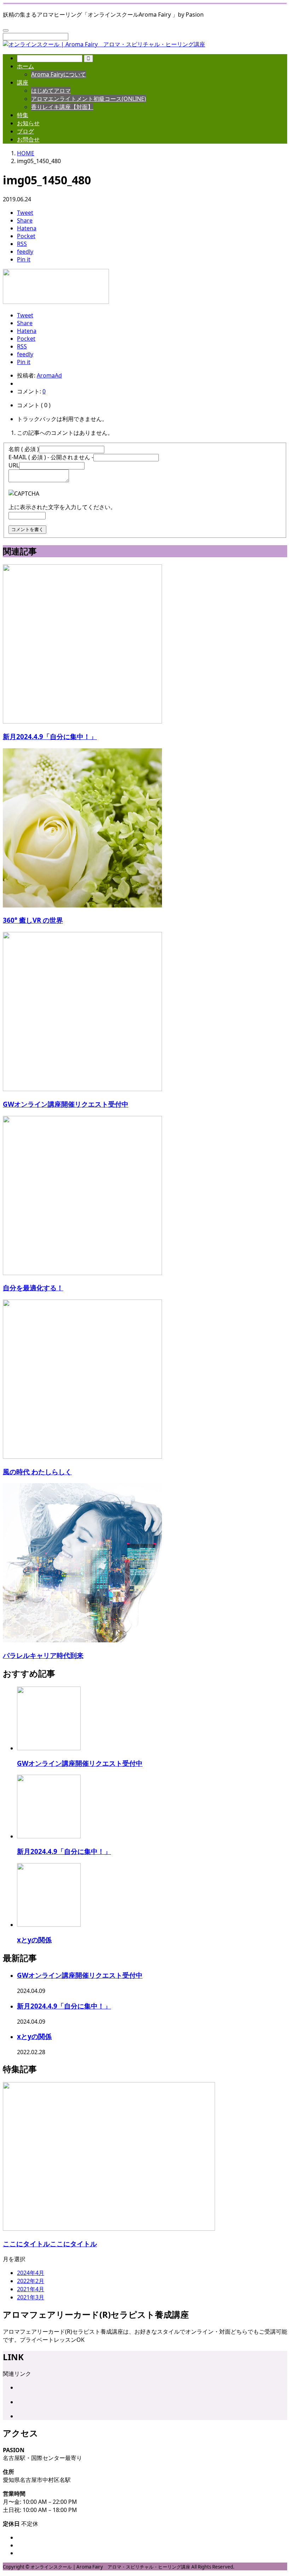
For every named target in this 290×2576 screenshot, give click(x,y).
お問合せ (28, 139)
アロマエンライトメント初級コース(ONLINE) (89, 99)
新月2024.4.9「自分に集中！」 (64, 1851)
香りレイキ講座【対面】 (62, 107)
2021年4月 (31, 2289)
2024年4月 (31, 2273)
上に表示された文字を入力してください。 (62, 507)
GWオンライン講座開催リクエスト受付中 (80, 1763)
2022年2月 (31, 2281)
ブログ (25, 131)
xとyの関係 (34, 1940)
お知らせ (28, 123)
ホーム (25, 66)
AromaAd (49, 375)
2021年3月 (31, 2297)
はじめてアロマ (51, 91)
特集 (23, 115)
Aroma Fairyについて (59, 74)
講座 (23, 82)
